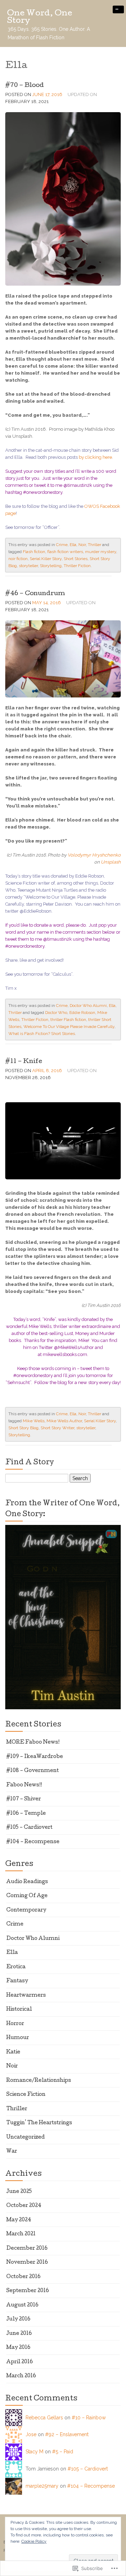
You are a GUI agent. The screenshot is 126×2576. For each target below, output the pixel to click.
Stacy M (34, 2452)
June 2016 (19, 2334)
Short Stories (76, 559)
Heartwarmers (26, 1996)
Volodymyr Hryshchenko (94, 855)
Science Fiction (26, 2095)
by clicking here (95, 457)
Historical (19, 2010)
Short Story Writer (57, 1428)
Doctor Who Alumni (88, 1006)
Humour (18, 2038)
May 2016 (18, 2348)
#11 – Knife (24, 1062)
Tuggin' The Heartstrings (39, 2123)
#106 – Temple (26, 1814)
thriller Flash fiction (68, 1020)
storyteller (28, 566)
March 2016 (21, 2376)
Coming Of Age (27, 1896)
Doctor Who (56, 1013)
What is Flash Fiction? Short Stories (42, 1034)
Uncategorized (26, 2138)
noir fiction (18, 559)
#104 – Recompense (33, 1842)
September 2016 (28, 2291)
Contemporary (26, 1910)
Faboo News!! (24, 1785)
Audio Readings (27, 1882)
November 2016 (27, 2263)
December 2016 (27, 2249)
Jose (31, 2434)
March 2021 (21, 2234)
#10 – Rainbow (89, 2418)
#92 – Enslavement (67, 2434)
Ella (73, 545)
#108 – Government (33, 1771)
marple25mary (42, 2486)
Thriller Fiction (77, 566)
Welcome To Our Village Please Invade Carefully (69, 1027)
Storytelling (51, 566)
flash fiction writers (65, 552)
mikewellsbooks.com (65, 1354)
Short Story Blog (23, 1428)
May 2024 (19, 2220)
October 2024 (24, 2206)
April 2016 (20, 2362)
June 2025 (19, 2192)
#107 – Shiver (24, 1799)
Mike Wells (34, 1421)
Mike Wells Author (64, 1421)
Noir (82, 545)
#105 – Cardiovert (29, 1828)
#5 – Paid (63, 2452)
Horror (15, 2024)
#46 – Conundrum (35, 594)
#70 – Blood (24, 86)
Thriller (94, 545)
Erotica (16, 1967)
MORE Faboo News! (33, 1743)
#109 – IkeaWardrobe (35, 1757)
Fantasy (17, 1981)
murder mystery (101, 552)
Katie (13, 2052)
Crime (62, 545)
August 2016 (22, 2305)
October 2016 (23, 2277)
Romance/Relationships (39, 2081)
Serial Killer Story (46, 559)
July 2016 (18, 2319)
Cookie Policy (34, 2541)
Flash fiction (34, 552)
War (12, 2152)
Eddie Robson (82, 1013)
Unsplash (111, 862)
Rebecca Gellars (44, 2418)
